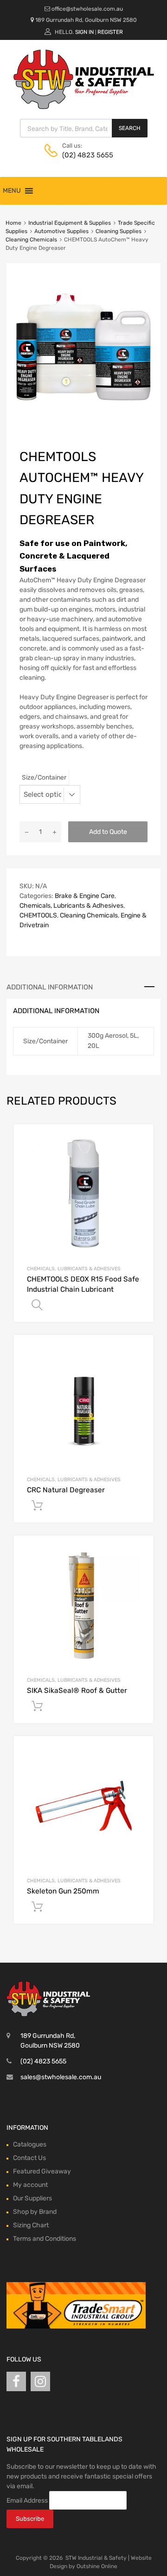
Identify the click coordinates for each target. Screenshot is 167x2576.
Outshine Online (97, 2566)
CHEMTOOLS (38, 915)
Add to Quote (108, 832)
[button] (12, 191)
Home (13, 223)
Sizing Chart (31, 2225)
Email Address (27, 2501)
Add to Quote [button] (37, 1506)
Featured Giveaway (42, 2171)
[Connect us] (16, 2382)
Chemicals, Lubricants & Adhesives (71, 906)
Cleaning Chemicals (31, 240)
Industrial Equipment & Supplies (70, 223)
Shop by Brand (35, 2212)
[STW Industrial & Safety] (84, 107)
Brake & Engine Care (85, 896)
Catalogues (30, 2144)
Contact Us (29, 2158)
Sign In (84, 32)
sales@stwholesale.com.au (61, 2077)
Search (130, 128)
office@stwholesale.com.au (87, 9)
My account (30, 2185)
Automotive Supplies (61, 231)
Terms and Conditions (45, 2239)
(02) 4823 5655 (85, 155)
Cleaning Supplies (119, 231)
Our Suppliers (32, 2198)
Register (110, 32)
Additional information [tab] (50, 987)
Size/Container (44, 777)
